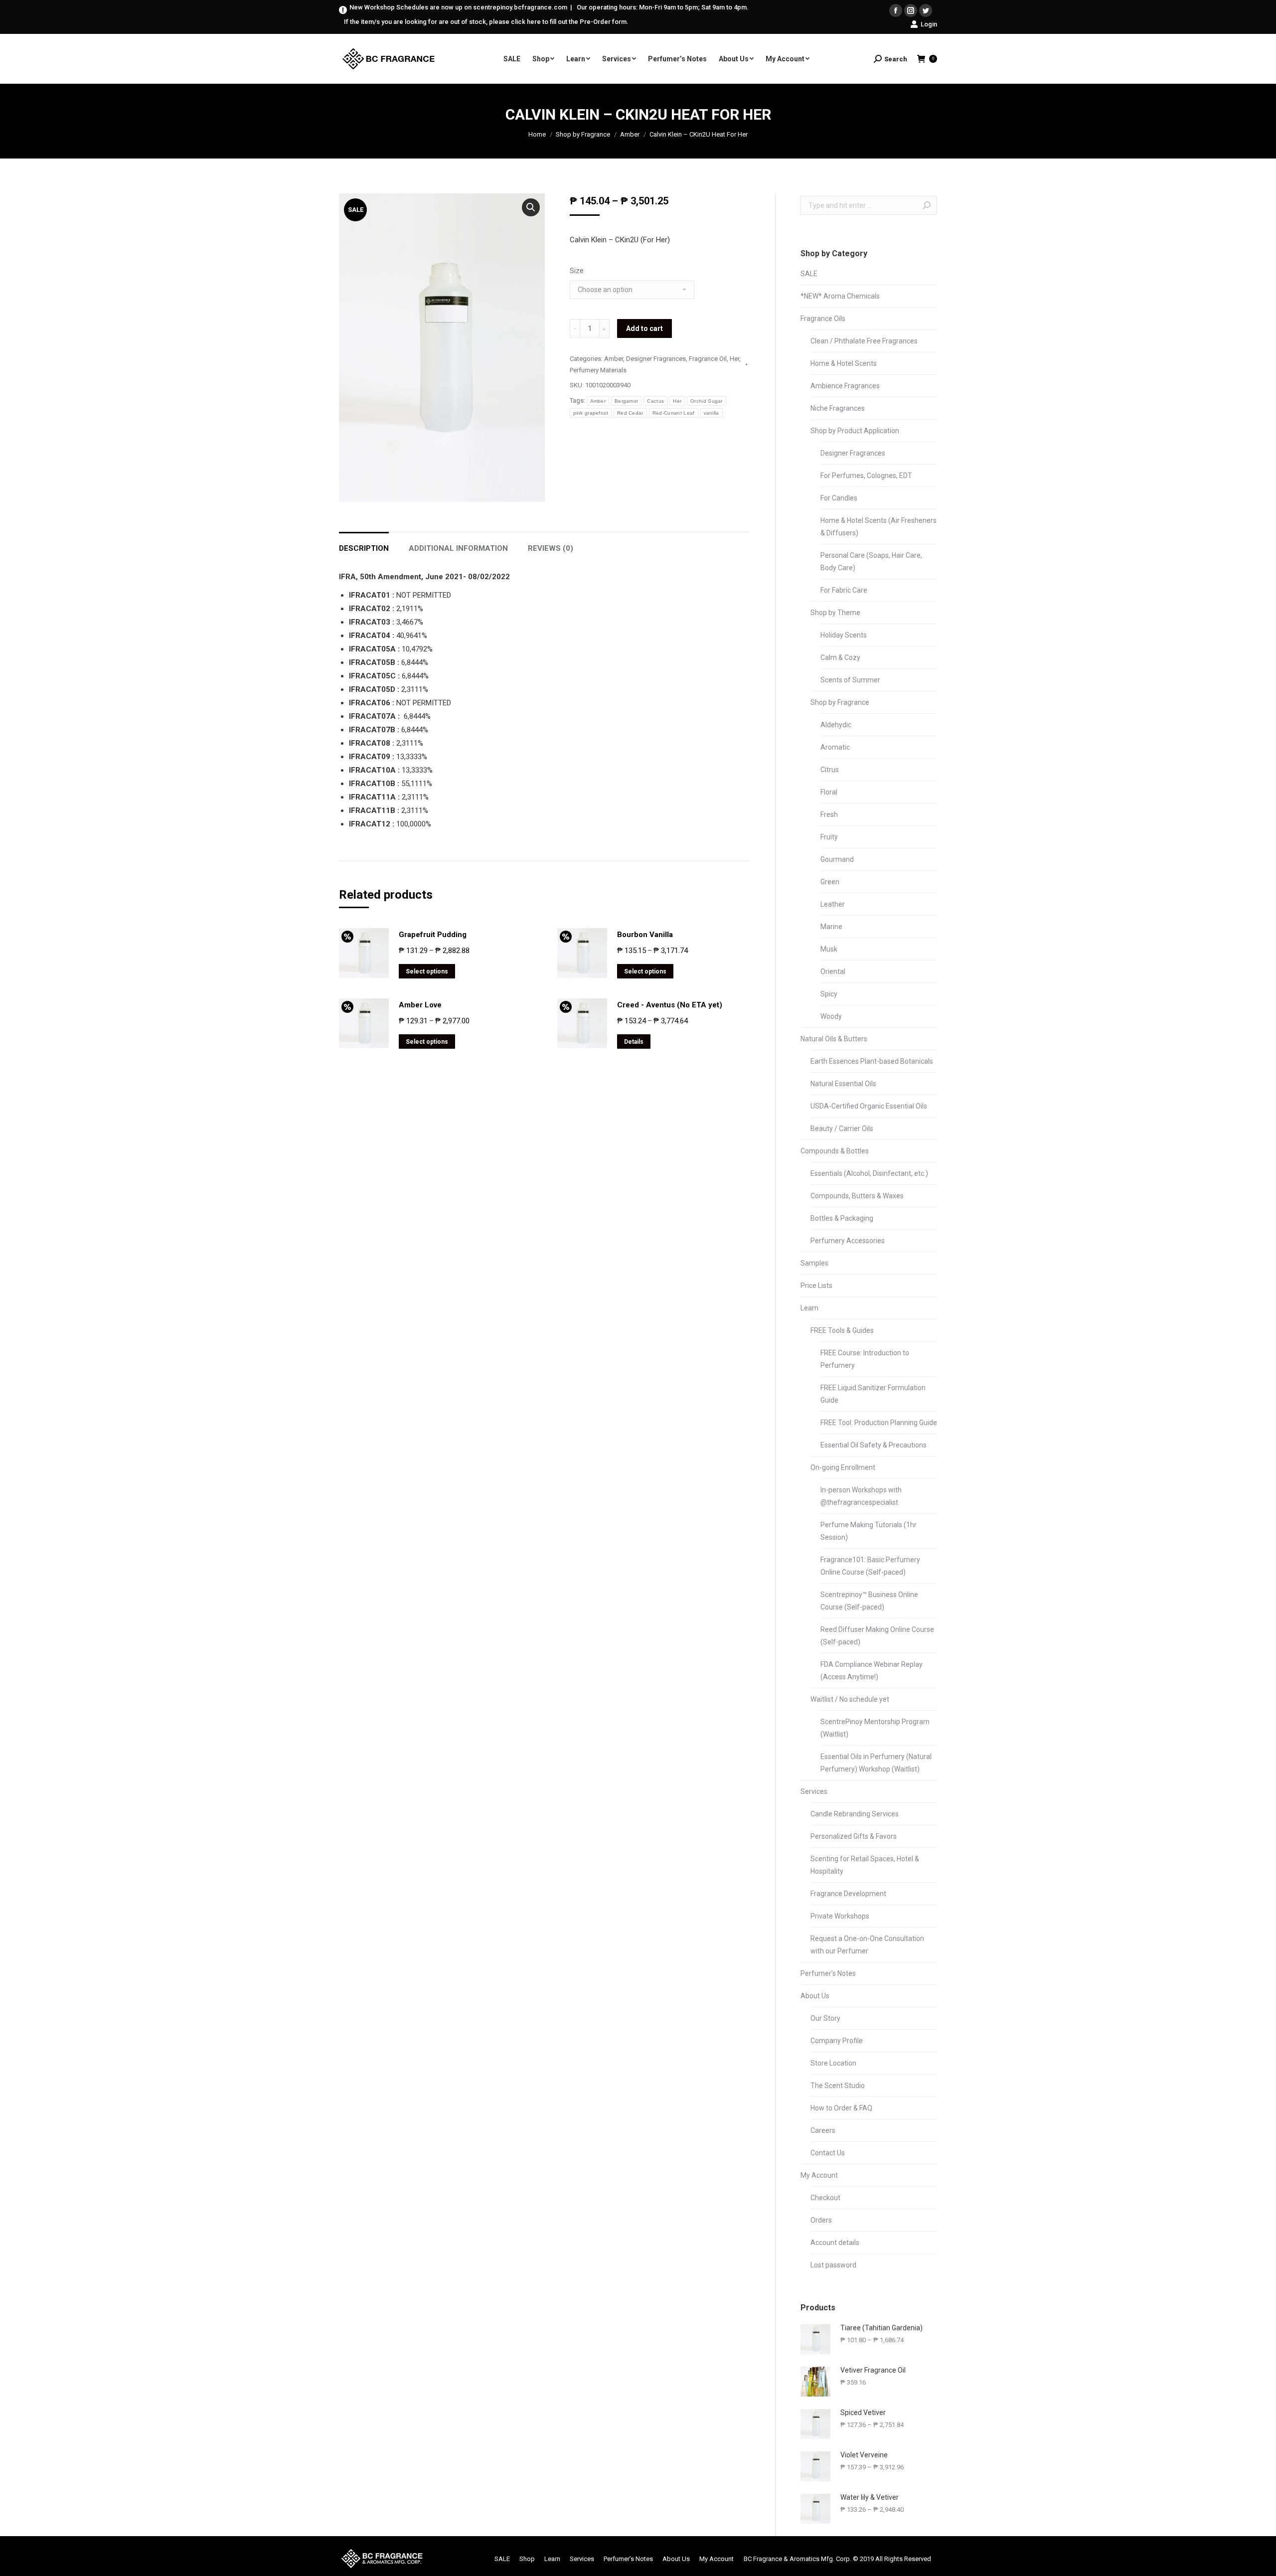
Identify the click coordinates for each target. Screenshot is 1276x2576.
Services (814, 1791)
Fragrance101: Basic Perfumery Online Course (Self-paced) (870, 1566)
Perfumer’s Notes (828, 1973)
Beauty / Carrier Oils (842, 1128)
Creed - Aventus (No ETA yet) (670, 1005)
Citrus (830, 770)
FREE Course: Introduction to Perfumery (865, 1359)
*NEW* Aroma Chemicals (840, 296)
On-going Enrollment (843, 1467)
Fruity (829, 837)
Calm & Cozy (840, 657)
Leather (833, 904)
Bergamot (626, 401)
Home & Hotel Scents (844, 363)
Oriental (833, 971)
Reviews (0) (551, 548)
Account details (835, 2243)
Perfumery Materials (598, 370)
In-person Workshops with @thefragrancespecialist (861, 1496)
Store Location (833, 2063)
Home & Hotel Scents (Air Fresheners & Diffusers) (878, 527)
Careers (823, 2130)
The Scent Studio (838, 2086)
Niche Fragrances (838, 408)
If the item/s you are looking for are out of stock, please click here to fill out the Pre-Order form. (486, 22)
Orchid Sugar (707, 401)
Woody (831, 1016)
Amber (630, 134)
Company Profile (837, 2041)
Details (634, 1042)
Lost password (833, 2265)
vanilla (712, 413)
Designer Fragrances (656, 359)
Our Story (825, 2018)
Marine (831, 927)
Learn (809, 1308)
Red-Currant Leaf (674, 413)
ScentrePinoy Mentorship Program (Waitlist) (875, 1728)
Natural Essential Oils (843, 1084)
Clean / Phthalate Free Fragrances (864, 341)
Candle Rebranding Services (855, 1814)
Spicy (829, 994)
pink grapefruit (591, 413)
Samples (814, 1263)
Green (830, 882)
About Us (815, 1996)
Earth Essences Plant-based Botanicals (872, 1061)
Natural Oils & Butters (834, 1039)
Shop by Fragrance (583, 134)
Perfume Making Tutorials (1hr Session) (869, 1531)
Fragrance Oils (823, 319)
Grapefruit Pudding (433, 935)
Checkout (825, 2198)
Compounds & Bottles (835, 1151)
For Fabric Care (844, 590)
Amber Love (420, 1005)
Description (364, 548)
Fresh (829, 814)
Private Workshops (840, 1916)
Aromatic (835, 747)
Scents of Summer (850, 680)
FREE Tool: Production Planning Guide (879, 1423)
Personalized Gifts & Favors (854, 1836)
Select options (427, 971)
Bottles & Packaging (842, 1218)
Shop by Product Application (855, 431)
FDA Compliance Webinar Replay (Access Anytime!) (872, 1671)
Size (577, 271)
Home (537, 134)
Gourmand (837, 859)
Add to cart (644, 328)
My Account (819, 2175)
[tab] (364, 544)
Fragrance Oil (708, 359)
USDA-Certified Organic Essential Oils (869, 1106)
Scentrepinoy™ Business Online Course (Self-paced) (869, 1601)
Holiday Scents (844, 635)
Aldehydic (836, 725)
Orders (821, 2220)
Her (734, 359)
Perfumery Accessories (848, 1241)
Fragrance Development (848, 1894)
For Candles (839, 498)
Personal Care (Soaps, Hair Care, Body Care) (871, 562)
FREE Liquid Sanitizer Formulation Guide (873, 1394)
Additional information (458, 548)
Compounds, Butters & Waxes (857, 1196)
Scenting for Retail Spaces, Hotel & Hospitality (865, 1865)
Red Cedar (630, 413)
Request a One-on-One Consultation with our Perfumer (867, 1945)
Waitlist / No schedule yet (850, 1699)
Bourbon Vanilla (645, 935)
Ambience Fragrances (845, 386)
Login (929, 24)
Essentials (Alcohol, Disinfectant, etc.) (869, 1173)
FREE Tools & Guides (842, 1330)
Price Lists (816, 1286)
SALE (809, 274)
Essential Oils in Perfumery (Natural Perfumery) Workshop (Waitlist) (876, 1763)
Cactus (655, 401)
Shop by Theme (835, 613)
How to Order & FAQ (841, 2108)
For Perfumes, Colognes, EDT (866, 476)
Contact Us (828, 2153)
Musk (829, 949)
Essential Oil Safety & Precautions (874, 1445)
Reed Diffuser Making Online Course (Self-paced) (877, 1636)
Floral (829, 792)
